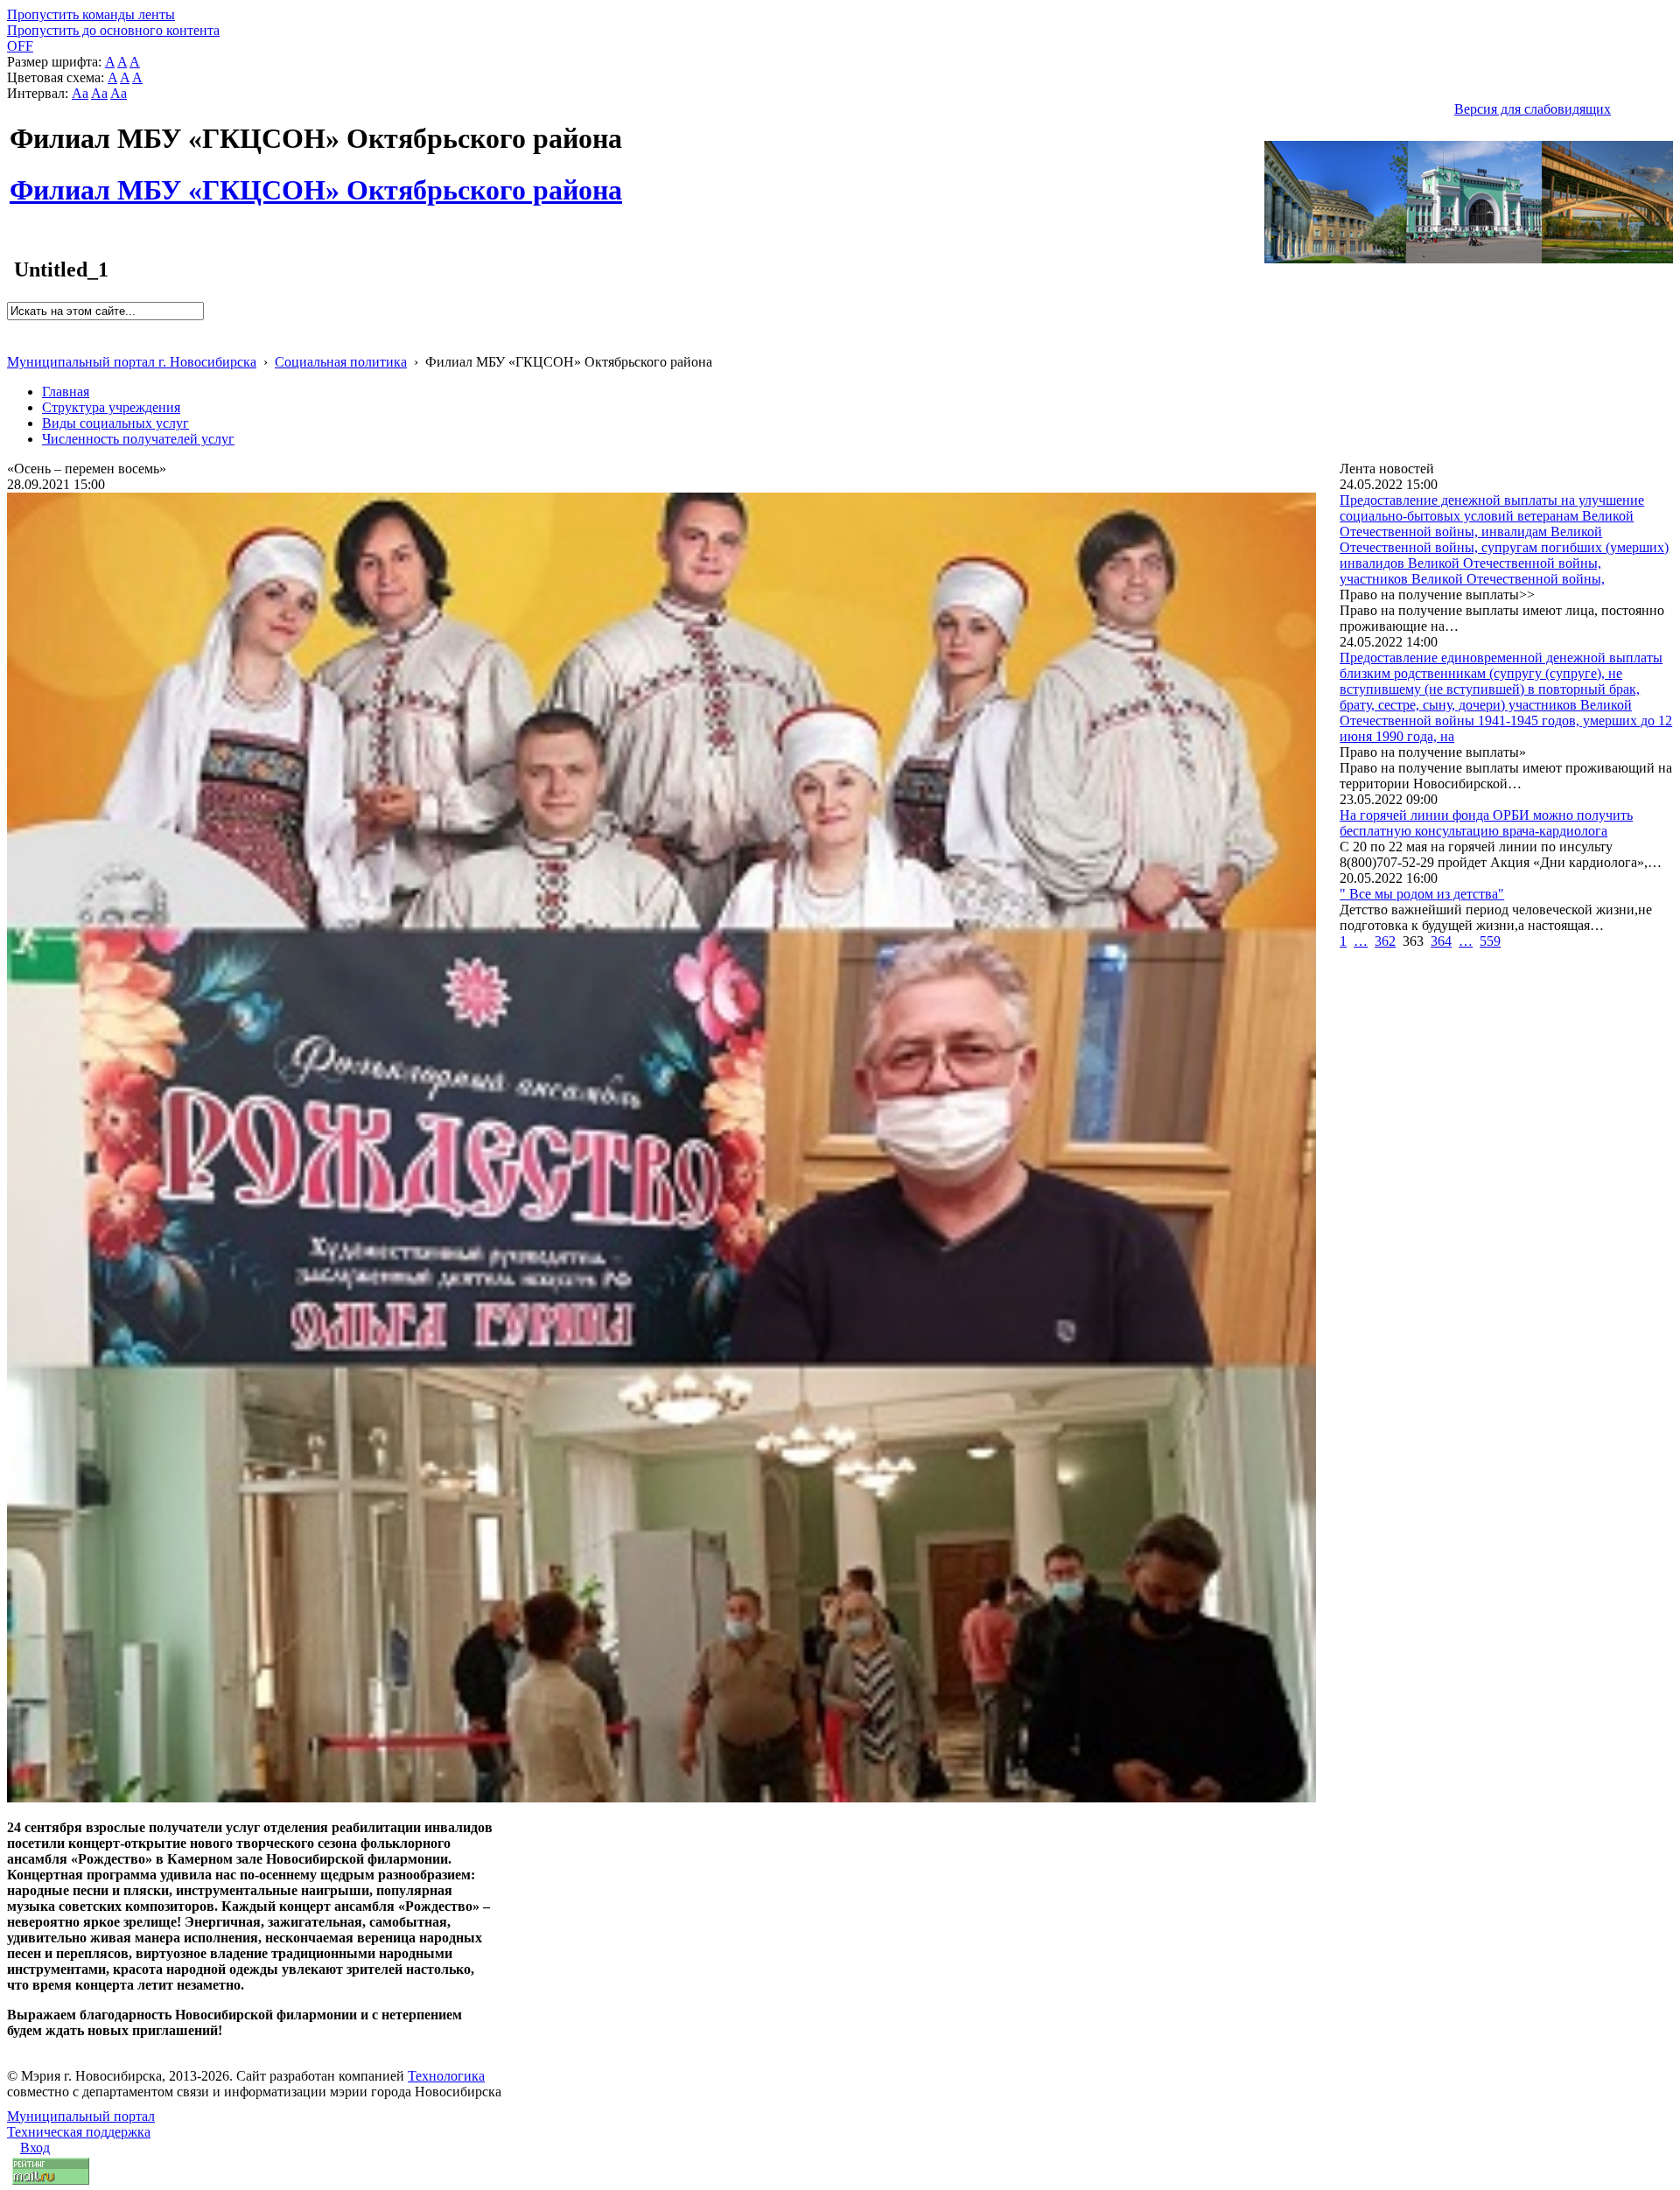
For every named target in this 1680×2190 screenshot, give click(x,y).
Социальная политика (341, 362)
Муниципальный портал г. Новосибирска (132, 362)
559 (1490, 941)
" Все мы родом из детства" (1422, 894)
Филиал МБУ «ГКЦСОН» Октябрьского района (316, 180)
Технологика (446, 2076)
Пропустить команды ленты (91, 14)
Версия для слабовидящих (1533, 109)
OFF (20, 46)
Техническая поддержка (79, 2132)
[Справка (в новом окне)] (14, 343)
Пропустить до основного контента (113, 30)
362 (1385, 941)
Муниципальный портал (81, 2116)
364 (1441, 941)
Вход (35, 2148)
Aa (80, 93)
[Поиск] (13, 328)
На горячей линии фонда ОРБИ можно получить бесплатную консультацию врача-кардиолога (1486, 823)
